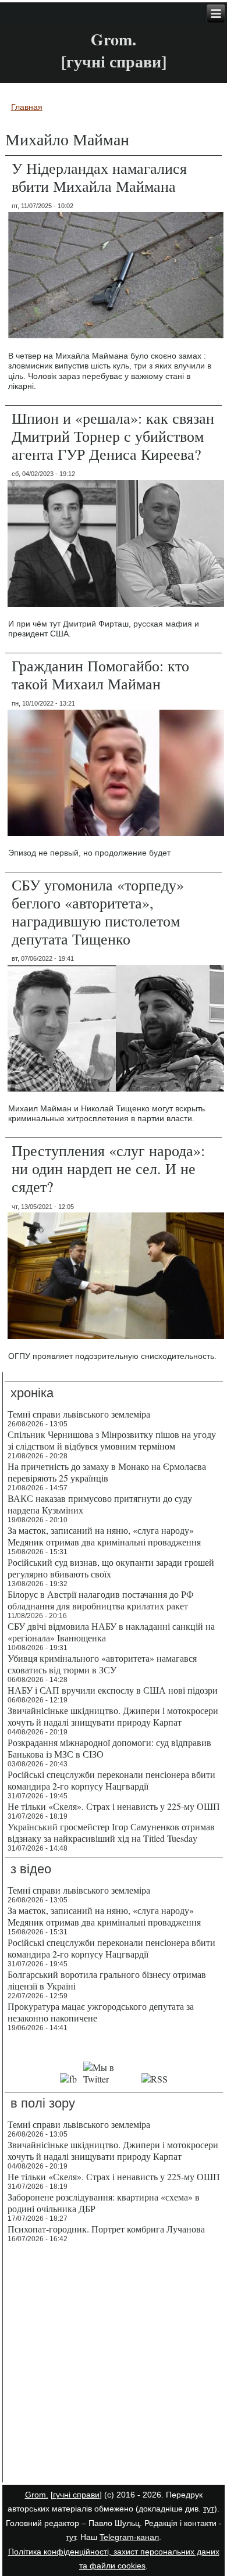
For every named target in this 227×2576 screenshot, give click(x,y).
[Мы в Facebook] (69, 2079)
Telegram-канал (129, 2537)
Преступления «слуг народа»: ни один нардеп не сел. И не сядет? (108, 1168)
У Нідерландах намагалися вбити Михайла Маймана (99, 177)
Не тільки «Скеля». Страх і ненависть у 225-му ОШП (114, 1806)
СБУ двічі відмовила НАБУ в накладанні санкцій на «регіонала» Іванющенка (111, 1632)
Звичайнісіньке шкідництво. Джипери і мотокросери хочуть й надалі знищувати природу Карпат (113, 1716)
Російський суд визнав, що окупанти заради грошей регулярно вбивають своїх (111, 1568)
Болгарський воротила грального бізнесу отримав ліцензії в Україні (107, 1980)
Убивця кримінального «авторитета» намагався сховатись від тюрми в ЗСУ (102, 1664)
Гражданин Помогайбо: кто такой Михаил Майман (100, 675)
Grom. (114, 39)
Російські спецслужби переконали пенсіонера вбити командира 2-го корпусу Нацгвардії (111, 1780)
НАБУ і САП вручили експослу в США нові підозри (113, 1690)
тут (209, 2509)
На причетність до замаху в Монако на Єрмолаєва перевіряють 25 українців (107, 1472)
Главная (27, 107)
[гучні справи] (76, 2495)
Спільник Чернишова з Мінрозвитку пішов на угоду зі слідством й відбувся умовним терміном (112, 1440)
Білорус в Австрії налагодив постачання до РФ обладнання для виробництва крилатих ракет (101, 1600)
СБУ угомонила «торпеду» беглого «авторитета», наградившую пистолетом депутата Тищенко (98, 912)
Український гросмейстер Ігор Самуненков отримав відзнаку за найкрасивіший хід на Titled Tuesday (111, 1832)
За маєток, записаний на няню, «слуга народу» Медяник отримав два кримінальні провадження (104, 1536)
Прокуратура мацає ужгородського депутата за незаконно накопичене (101, 2012)
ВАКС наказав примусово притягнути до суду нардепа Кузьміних (100, 1504)
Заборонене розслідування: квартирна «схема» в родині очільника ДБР (104, 2203)
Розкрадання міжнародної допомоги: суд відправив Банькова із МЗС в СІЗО (109, 1748)
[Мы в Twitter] (109, 2079)
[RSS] (154, 2079)
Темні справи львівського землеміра (79, 1414)
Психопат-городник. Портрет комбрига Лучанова (106, 2229)
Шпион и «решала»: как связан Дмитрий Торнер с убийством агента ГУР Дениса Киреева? (113, 436)
